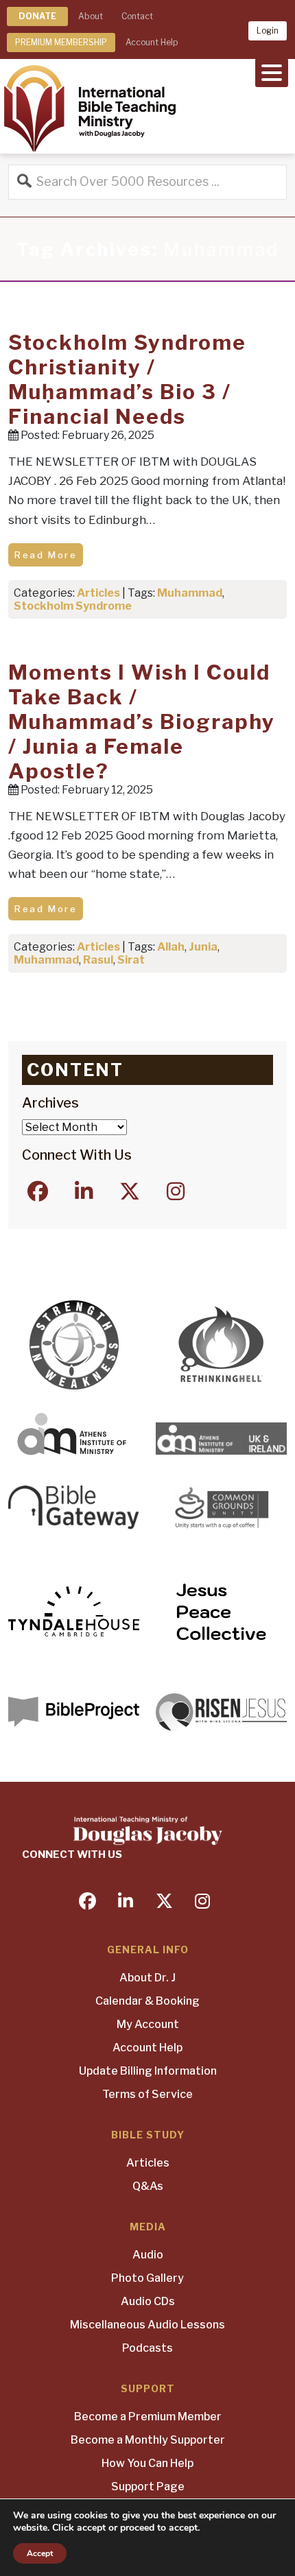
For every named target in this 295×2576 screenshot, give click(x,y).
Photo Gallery (147, 2278)
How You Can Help (147, 2463)
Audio (148, 2255)
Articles (98, 593)
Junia (203, 947)
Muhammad (190, 593)
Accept (40, 2553)
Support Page (148, 2486)
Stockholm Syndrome (73, 606)
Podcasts (147, 2348)
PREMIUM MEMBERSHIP (61, 42)
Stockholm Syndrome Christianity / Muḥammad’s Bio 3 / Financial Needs (127, 379)
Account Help (152, 42)
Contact (137, 16)
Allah (171, 947)
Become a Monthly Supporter (148, 2440)
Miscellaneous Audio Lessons (147, 2325)
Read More (46, 555)
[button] (272, 71)
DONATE (37, 16)
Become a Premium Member (148, 2417)
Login (268, 31)
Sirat (131, 960)
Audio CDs (148, 2301)
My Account (148, 2024)
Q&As (148, 2186)
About (91, 16)
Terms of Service (147, 2094)
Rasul (98, 960)
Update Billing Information (148, 2071)
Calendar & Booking (147, 2001)
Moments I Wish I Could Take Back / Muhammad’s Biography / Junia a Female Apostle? (142, 721)
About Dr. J (147, 1978)
